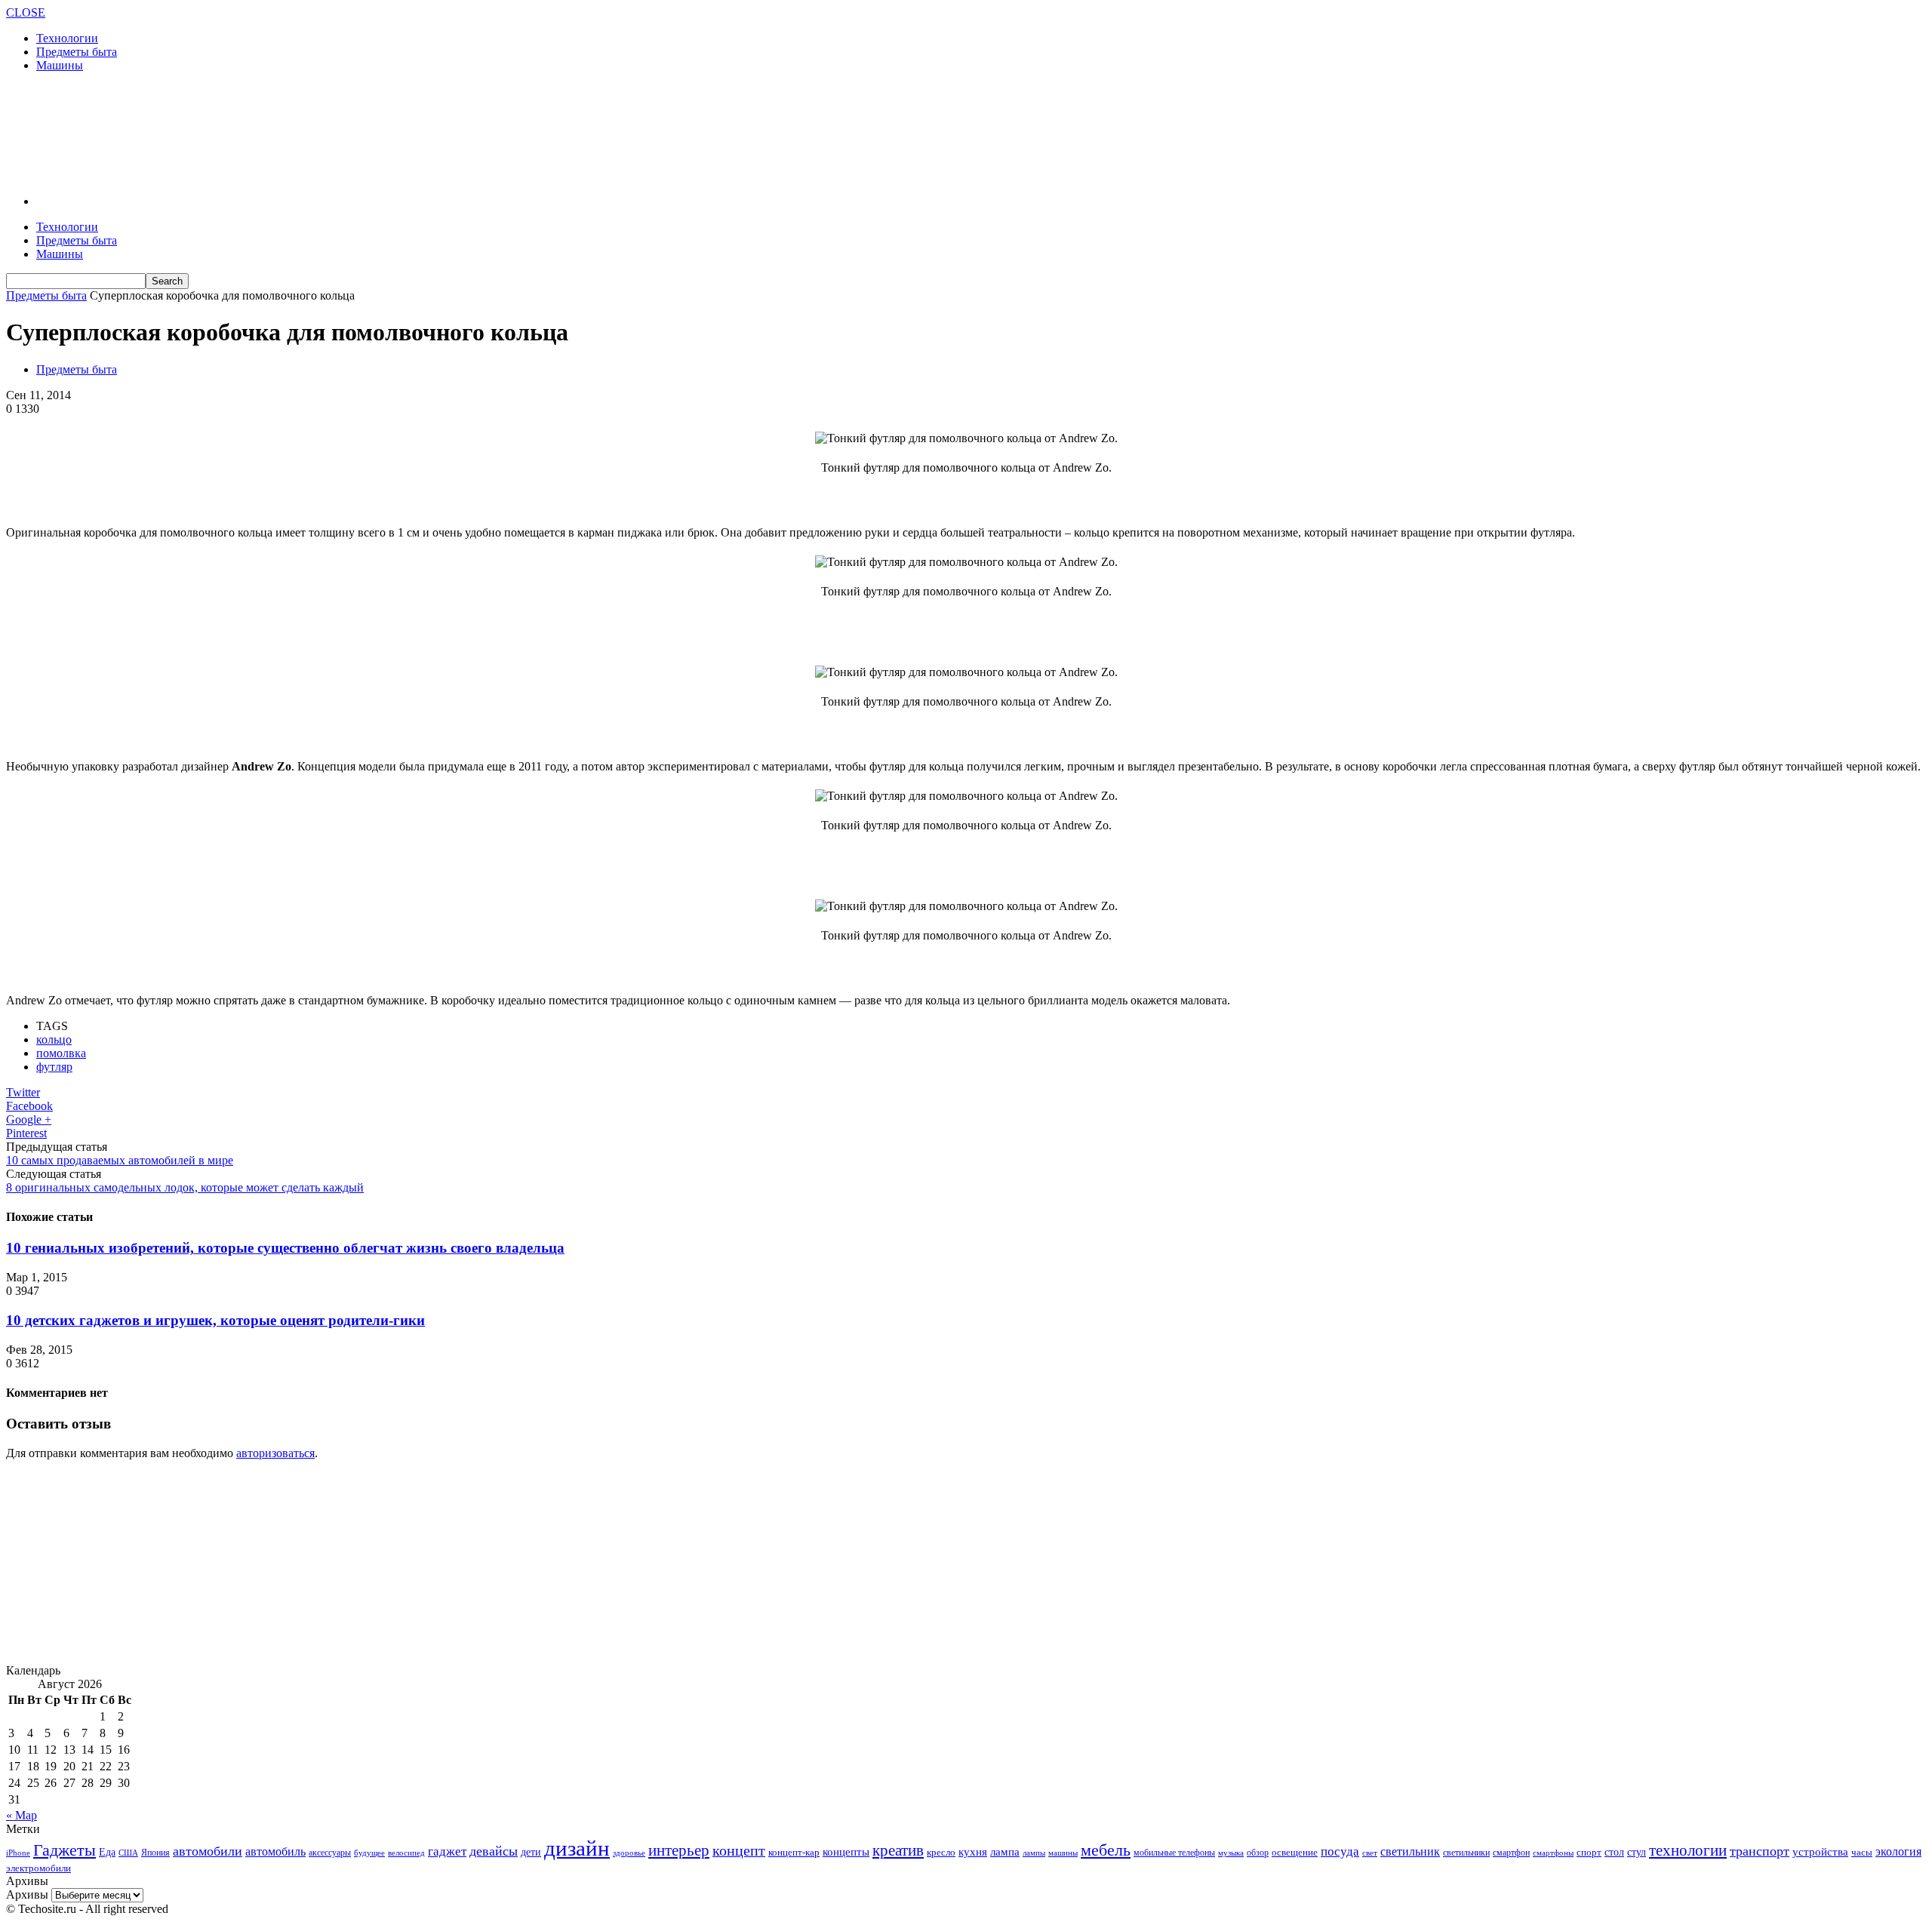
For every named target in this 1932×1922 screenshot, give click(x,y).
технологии (1688, 1850)
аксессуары (330, 1853)
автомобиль (275, 1851)
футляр (54, 1067)
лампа (1005, 1852)
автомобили (208, 1851)
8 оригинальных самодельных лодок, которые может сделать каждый (185, 1187)
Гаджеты (65, 1850)
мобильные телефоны (1174, 1853)
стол (1614, 1852)
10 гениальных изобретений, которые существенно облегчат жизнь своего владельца (285, 1248)
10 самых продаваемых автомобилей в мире (120, 1160)
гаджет (447, 1851)
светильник (1410, 1851)
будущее (369, 1853)
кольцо (54, 1039)
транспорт (1760, 1851)
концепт (739, 1851)
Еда (107, 1852)
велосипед (406, 1853)
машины (1063, 1853)
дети (531, 1852)
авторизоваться (275, 1453)
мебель (1106, 1850)
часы (1862, 1852)
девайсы (494, 1851)
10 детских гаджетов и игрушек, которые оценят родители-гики (215, 1320)
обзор (1258, 1853)
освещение (1295, 1853)
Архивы (27, 1894)
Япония (155, 1853)
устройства (1820, 1852)
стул (1637, 1852)
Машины (60, 65)
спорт (1589, 1852)
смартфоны (1553, 1853)
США (128, 1853)
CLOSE (26, 12)
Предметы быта (77, 52)
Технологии (67, 38)
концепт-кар (794, 1852)
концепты (846, 1852)
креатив (898, 1850)
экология (1898, 1851)
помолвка (61, 1053)
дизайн (577, 1848)
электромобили (38, 1868)
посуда (1340, 1851)
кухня (973, 1851)
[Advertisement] (281, 132)
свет (1370, 1853)
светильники (1466, 1853)
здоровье (629, 1853)
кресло (941, 1852)
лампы (1034, 1853)
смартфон (1511, 1853)
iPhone (18, 1853)
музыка (1231, 1853)
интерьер (679, 1850)
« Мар (22, 1815)
